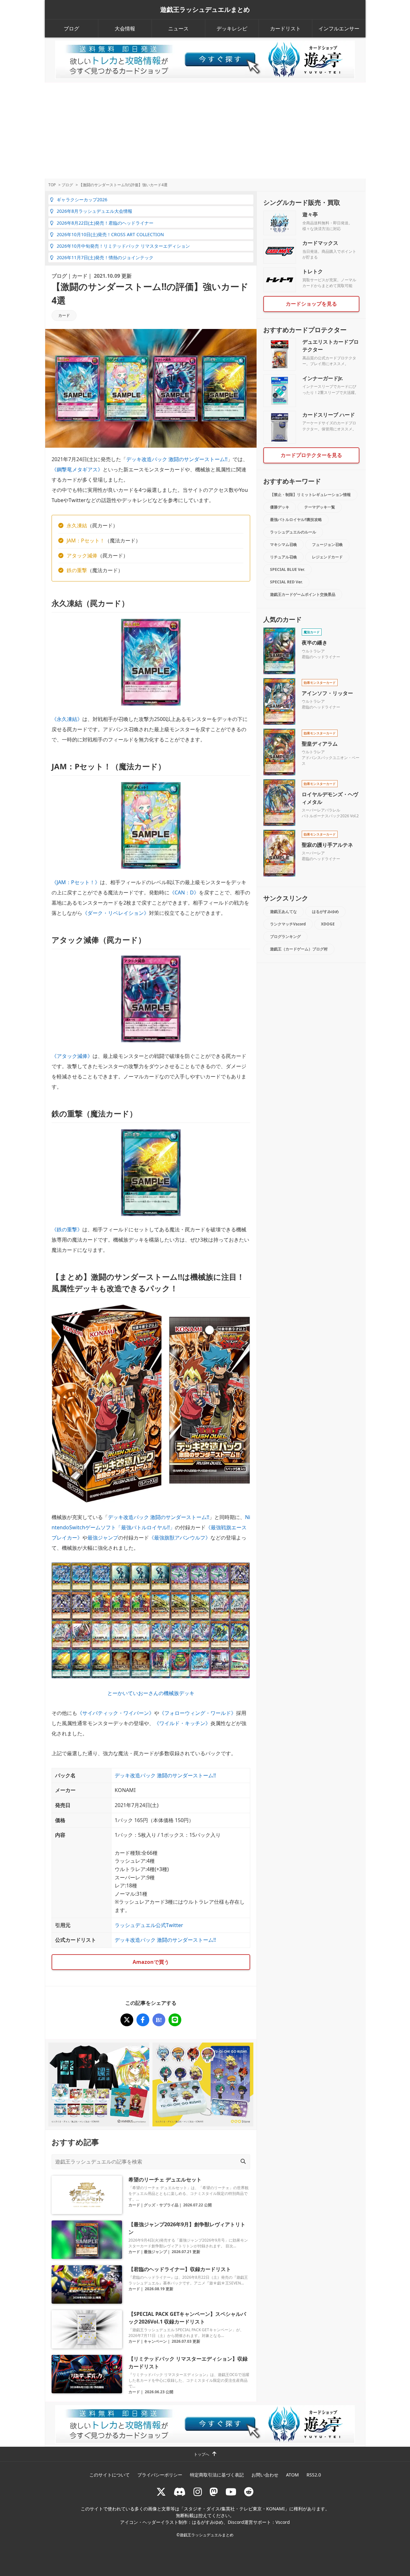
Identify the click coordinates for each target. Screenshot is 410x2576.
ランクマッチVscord (288, 924)
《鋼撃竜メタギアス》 (77, 469)
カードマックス (320, 243)
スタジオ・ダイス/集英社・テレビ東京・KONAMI (234, 2509)
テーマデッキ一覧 (320, 507)
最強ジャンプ (103, 1538)
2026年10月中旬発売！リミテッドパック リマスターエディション (123, 246)
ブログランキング (285, 936)
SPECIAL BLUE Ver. (287, 569)
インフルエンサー (339, 28)
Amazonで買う (151, 1962)
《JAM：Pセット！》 (76, 882)
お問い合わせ (265, 2475)
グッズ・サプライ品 (161, 2205)
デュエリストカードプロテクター (331, 346)
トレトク (313, 271)
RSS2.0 (314, 2475)
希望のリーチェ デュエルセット (165, 2180)
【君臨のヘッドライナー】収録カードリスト (180, 2269)
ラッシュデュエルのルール (293, 532)
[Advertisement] (205, 131)
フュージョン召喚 (327, 544)
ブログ (71, 28)
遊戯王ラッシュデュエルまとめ (205, 10)
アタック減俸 (82, 556)
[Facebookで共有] (143, 2020)
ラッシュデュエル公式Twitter (149, 1925)
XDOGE (328, 924)
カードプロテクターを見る (311, 455)
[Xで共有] (127, 2020)
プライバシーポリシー (160, 2475)
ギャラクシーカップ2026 (82, 200)
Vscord (283, 2522)
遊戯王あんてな (283, 912)
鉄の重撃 (77, 570)
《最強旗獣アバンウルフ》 (180, 1538)
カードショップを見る (311, 304)
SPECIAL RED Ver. (286, 582)
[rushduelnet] (198, 2492)
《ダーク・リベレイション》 (116, 913)
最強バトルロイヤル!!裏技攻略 (296, 520)
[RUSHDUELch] (231, 2492)
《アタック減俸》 (72, 1056)
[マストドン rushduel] (214, 2492)
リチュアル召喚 (283, 557)
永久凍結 (77, 525)
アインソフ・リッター (327, 693)
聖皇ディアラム (320, 744)
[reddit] (249, 2492)
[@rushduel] (161, 2492)
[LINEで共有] (175, 2020)
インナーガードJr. (323, 378)
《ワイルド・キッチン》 (182, 1723)
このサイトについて (110, 2475)
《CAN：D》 (184, 892)
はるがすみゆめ (325, 912)
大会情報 (125, 28)
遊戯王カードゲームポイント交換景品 (303, 594)
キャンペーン (155, 2341)
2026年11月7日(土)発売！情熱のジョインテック (105, 257)
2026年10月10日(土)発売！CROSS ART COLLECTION (110, 234)
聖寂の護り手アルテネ (327, 845)
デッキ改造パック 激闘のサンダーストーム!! (177, 459)
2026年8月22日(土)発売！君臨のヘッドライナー (105, 223)
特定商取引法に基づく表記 (217, 2475)
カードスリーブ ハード (329, 415)
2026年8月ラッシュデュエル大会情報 (94, 211)
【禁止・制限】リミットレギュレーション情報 (310, 495)
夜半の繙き (315, 643)
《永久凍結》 (67, 719)
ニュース (178, 28)
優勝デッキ (280, 507)
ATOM (292, 2475)
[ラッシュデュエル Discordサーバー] (180, 2492)
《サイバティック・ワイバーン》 (116, 1713)
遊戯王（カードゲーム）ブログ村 (299, 949)
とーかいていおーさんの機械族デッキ (151, 1693)
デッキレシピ (232, 28)
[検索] (243, 2161)
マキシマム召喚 (283, 544)
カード (80, 276)
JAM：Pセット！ (86, 540)
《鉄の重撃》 (67, 1229)
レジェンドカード (327, 557)
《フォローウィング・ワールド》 (198, 1713)
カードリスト (285, 28)
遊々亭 (310, 214)
